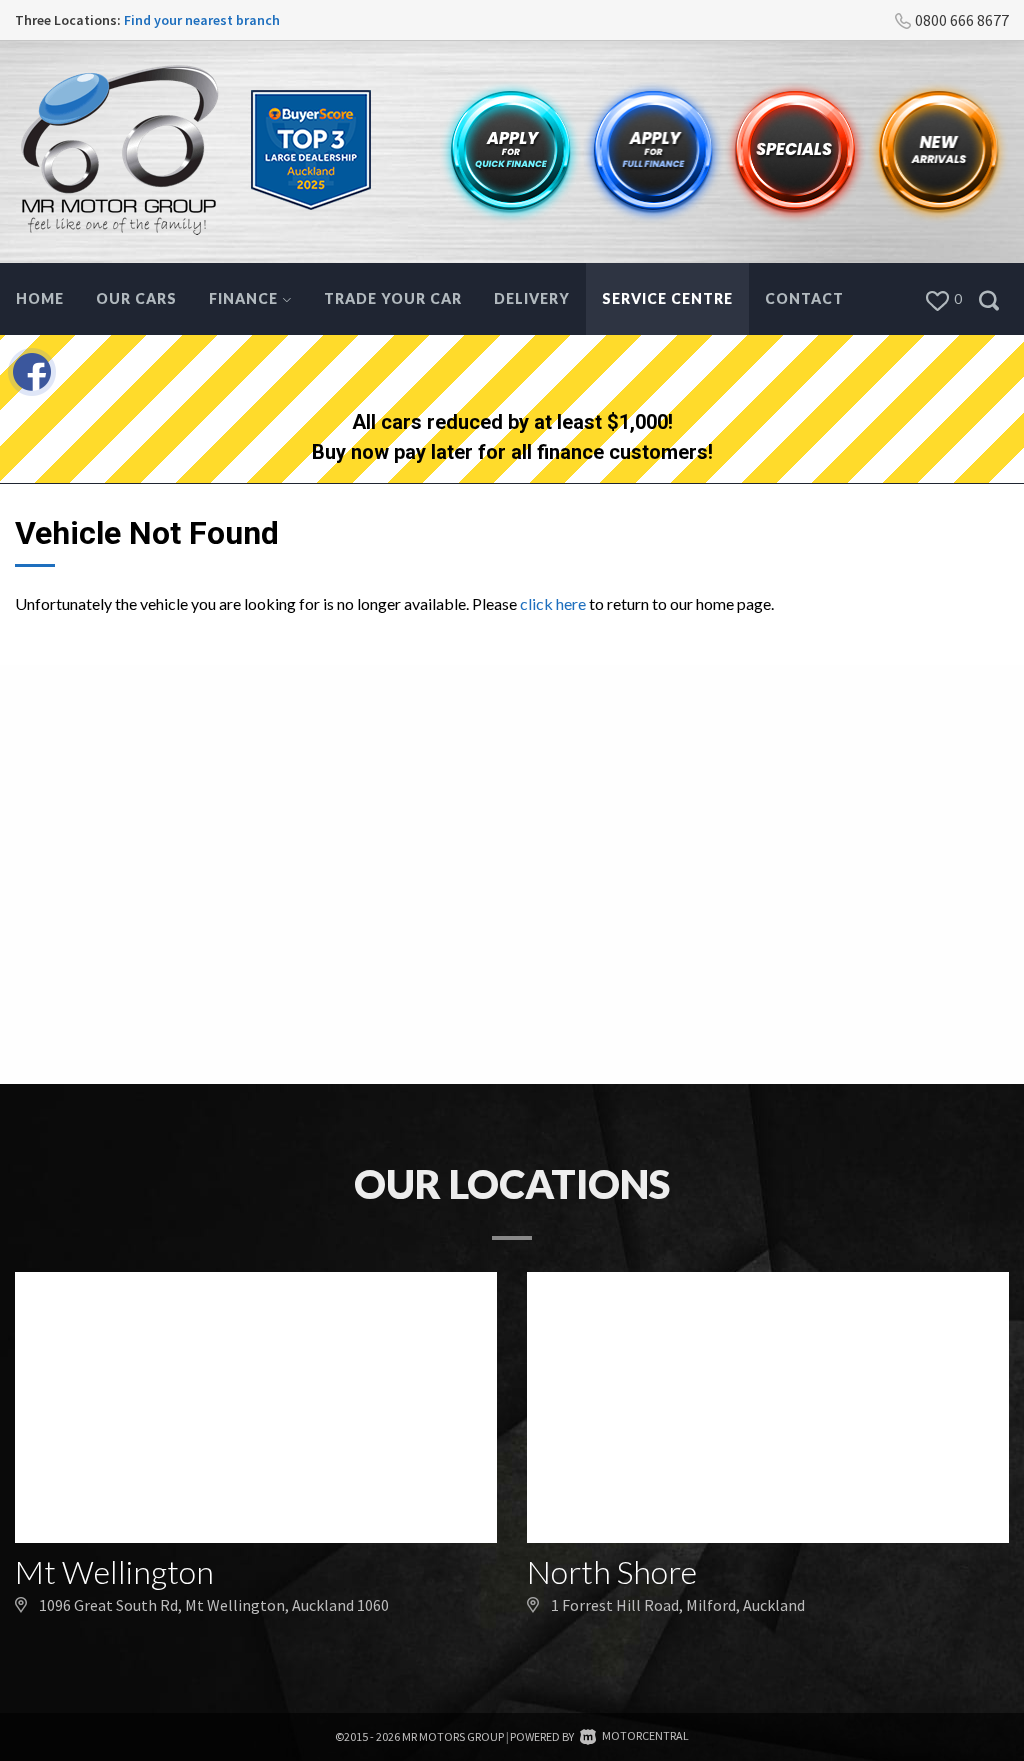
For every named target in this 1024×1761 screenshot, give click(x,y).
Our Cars (136, 298)
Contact (804, 298)
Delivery (532, 298)
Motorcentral (645, 1735)
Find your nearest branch (202, 20)
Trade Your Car (393, 298)
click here (553, 603)
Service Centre (667, 298)
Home (40, 298)
